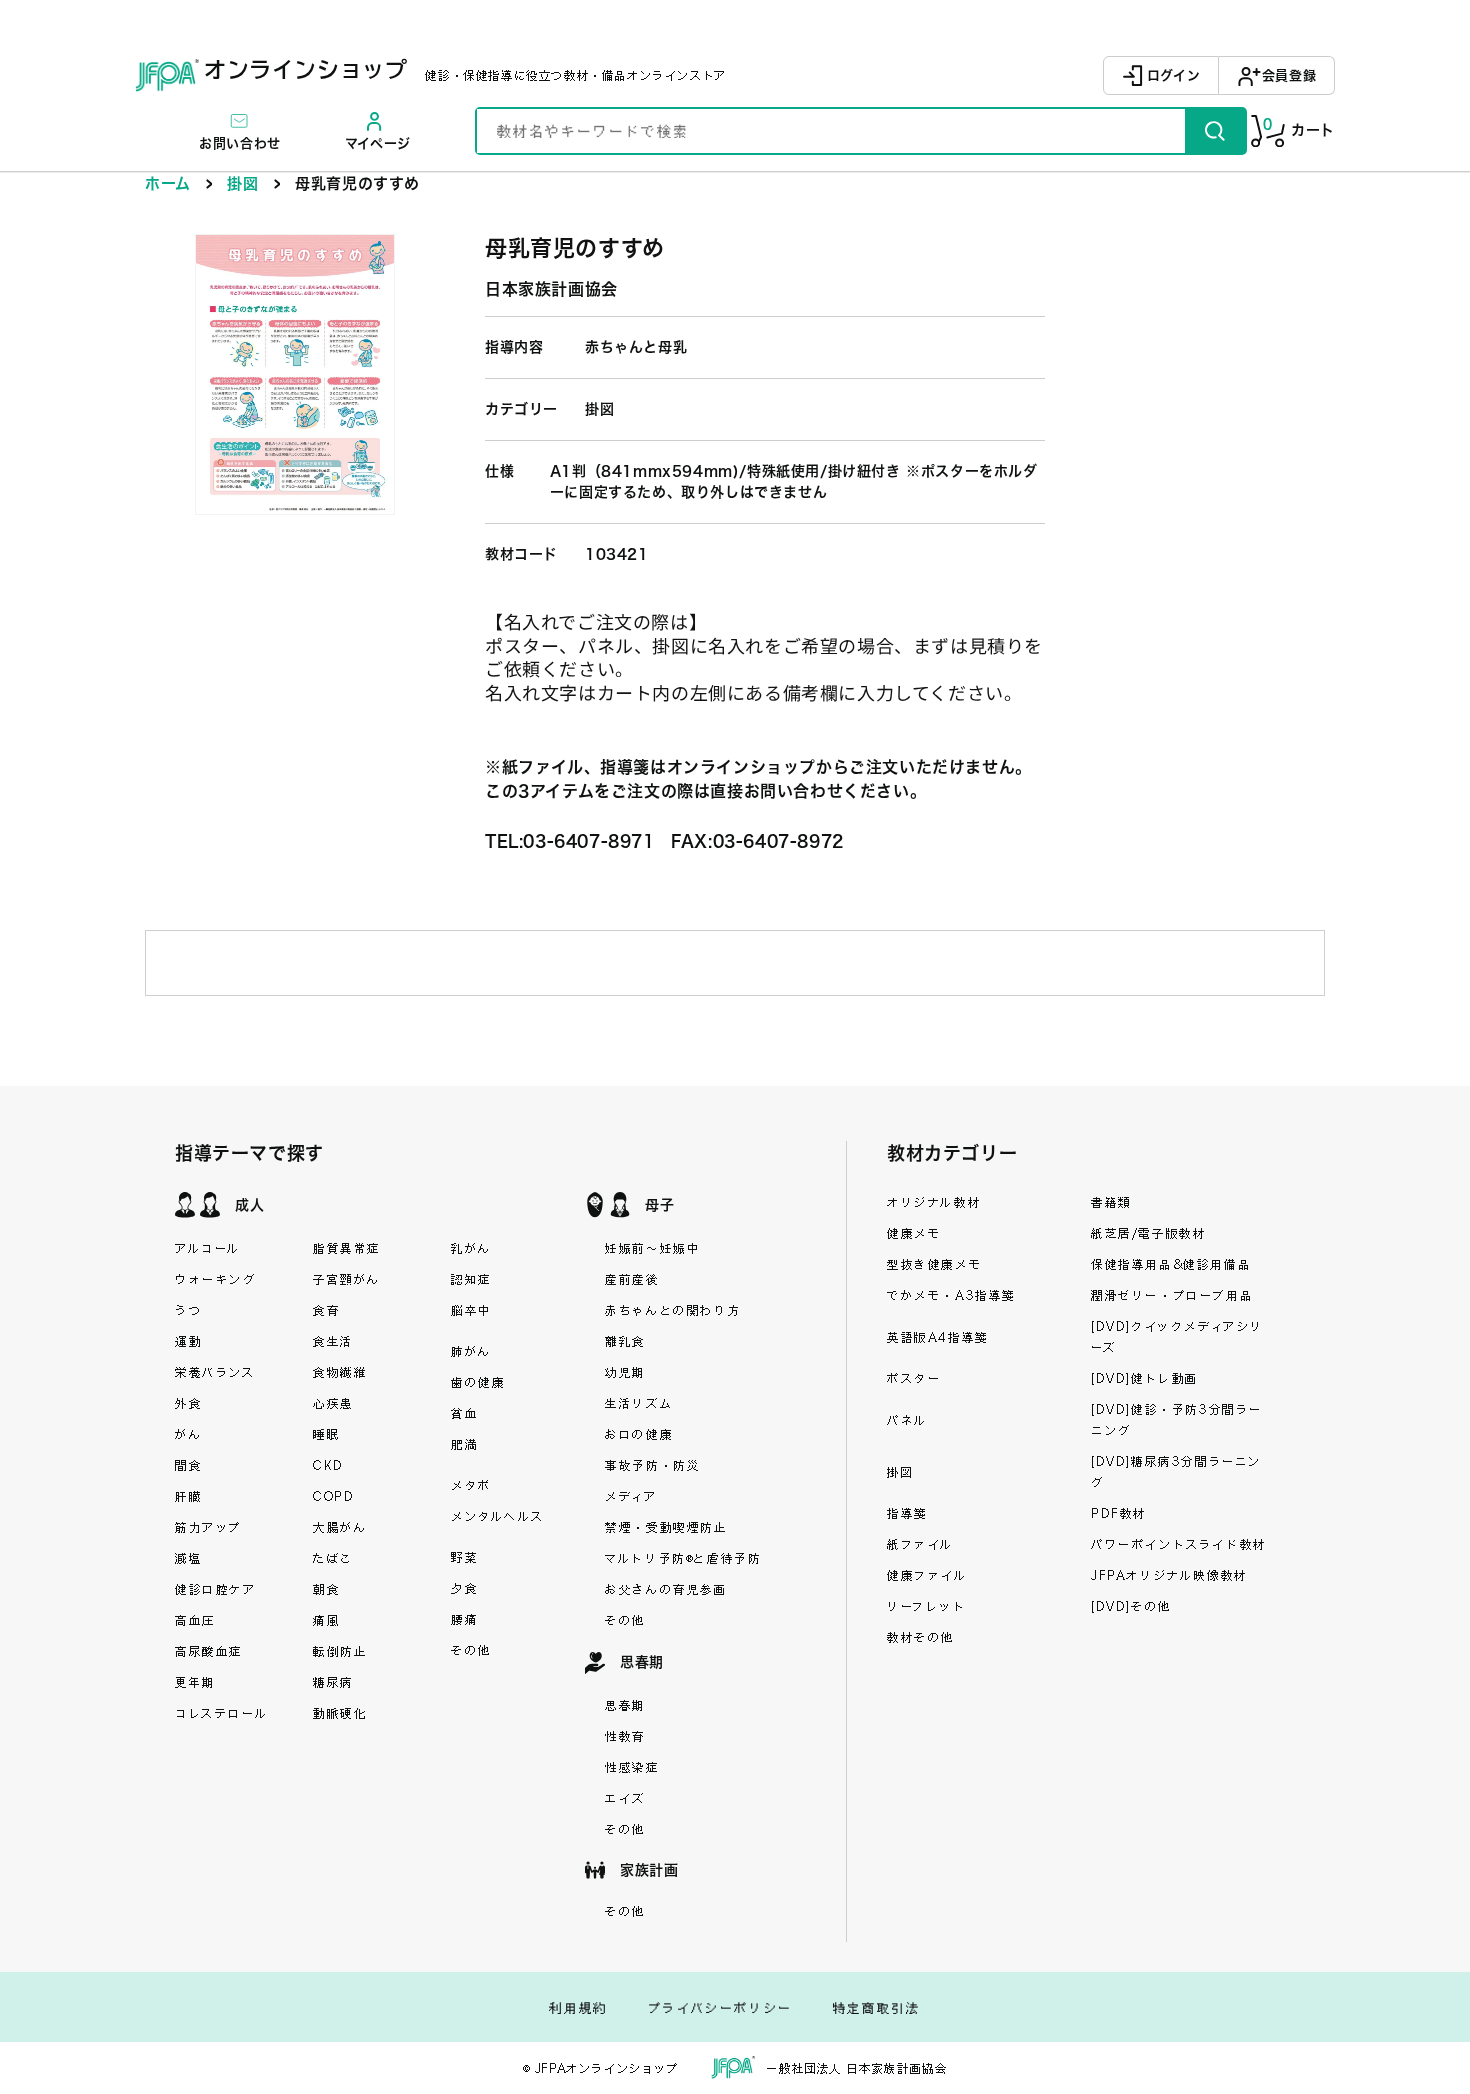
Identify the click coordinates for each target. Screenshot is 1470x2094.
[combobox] (831, 131)
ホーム (168, 183)
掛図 (242, 183)
